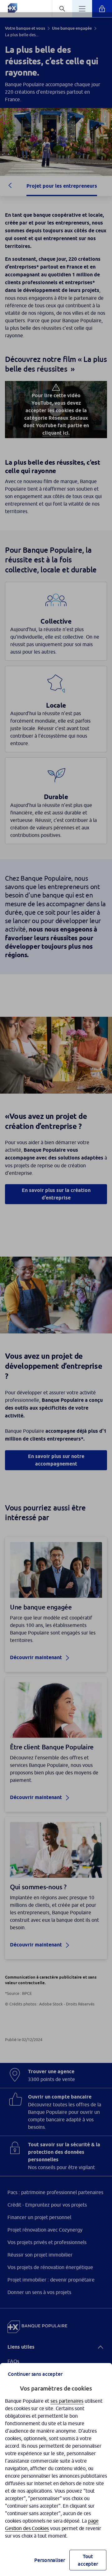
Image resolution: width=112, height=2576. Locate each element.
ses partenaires (67, 2401)
